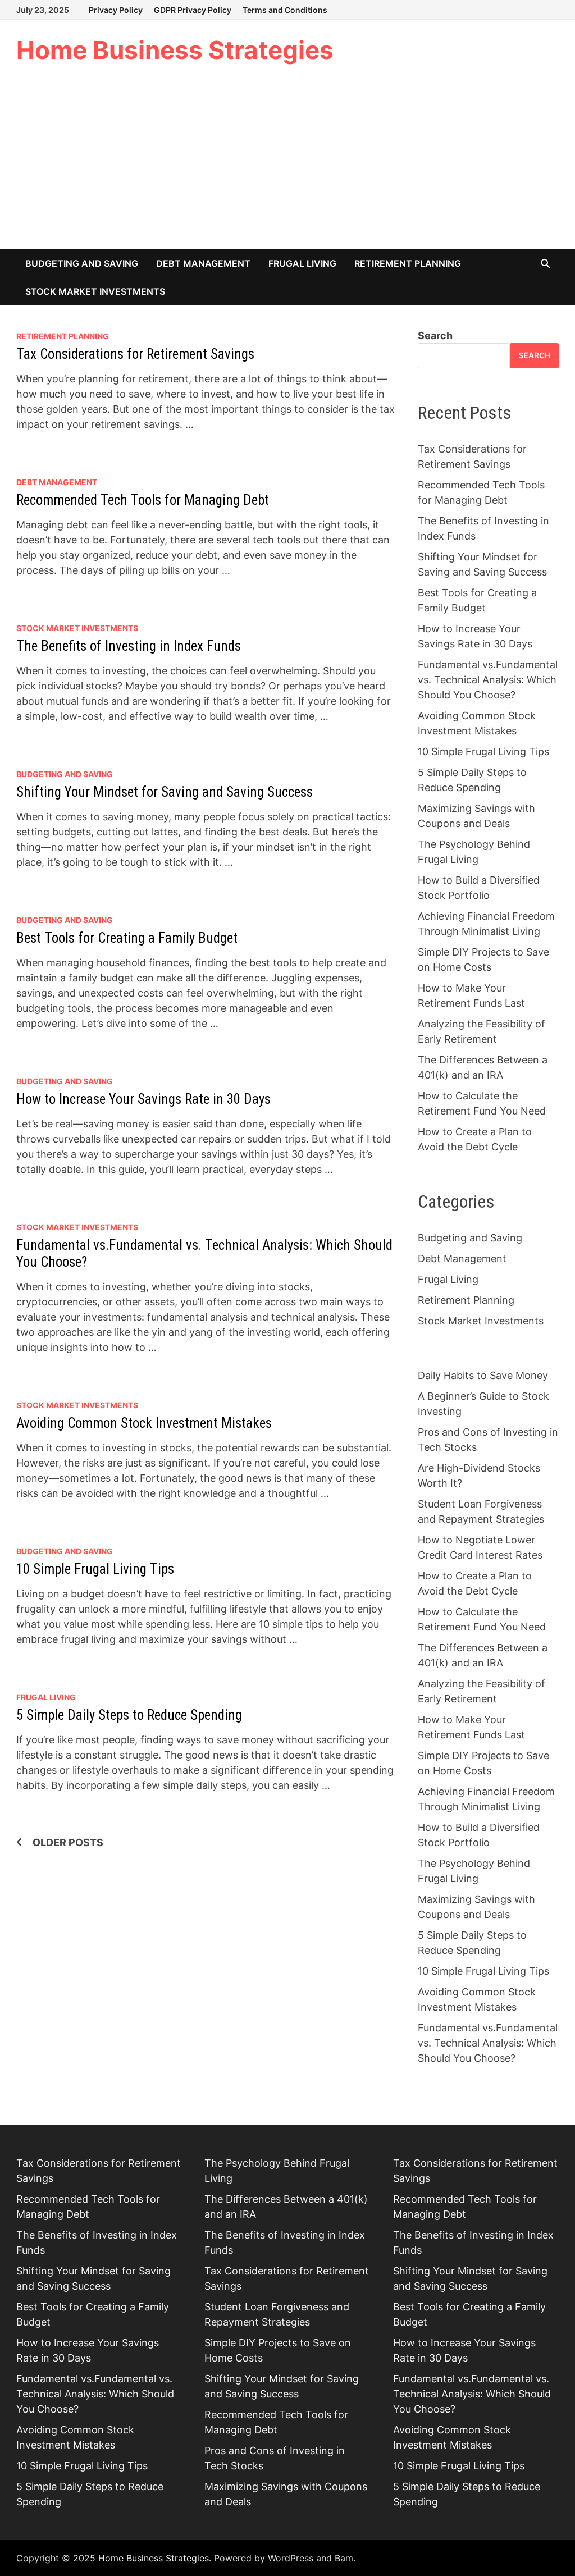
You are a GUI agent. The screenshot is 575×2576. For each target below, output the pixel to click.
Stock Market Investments (95, 291)
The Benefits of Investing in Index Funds (129, 646)
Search (435, 335)
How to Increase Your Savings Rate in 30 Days (143, 1099)
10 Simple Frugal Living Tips (95, 1569)
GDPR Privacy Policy (193, 10)
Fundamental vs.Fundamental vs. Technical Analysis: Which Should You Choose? (488, 680)
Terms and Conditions (285, 10)
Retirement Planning (408, 263)
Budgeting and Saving (82, 263)
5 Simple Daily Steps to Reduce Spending (129, 1715)
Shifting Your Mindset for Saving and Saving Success (165, 792)
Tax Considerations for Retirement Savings (135, 354)
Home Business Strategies (175, 50)
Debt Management (203, 263)
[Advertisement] (287, 165)
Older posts (68, 1842)
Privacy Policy (116, 10)
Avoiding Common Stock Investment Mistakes (144, 1423)
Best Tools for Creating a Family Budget (127, 938)
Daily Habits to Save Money (483, 1375)
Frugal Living (302, 263)
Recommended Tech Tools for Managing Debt (143, 500)
